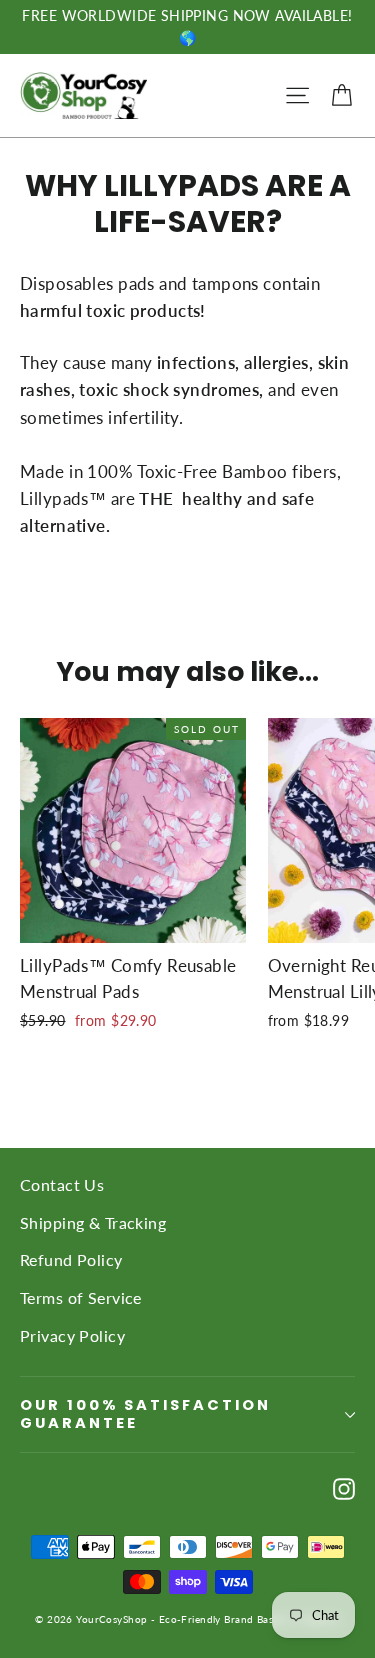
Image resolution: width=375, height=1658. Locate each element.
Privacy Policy (72, 1335)
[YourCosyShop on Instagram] (344, 1486)
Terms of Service (81, 1297)
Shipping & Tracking (93, 1222)
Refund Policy (71, 1259)
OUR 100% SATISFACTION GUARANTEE (145, 1414)
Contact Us (62, 1184)
